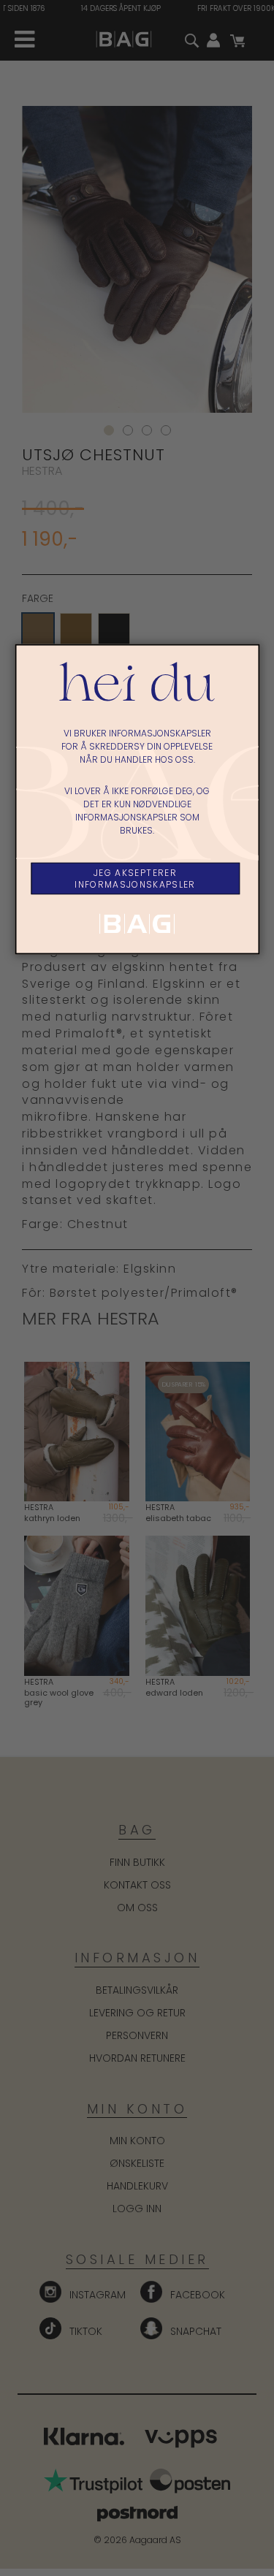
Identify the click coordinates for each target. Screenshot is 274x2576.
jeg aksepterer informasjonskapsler (135, 879)
